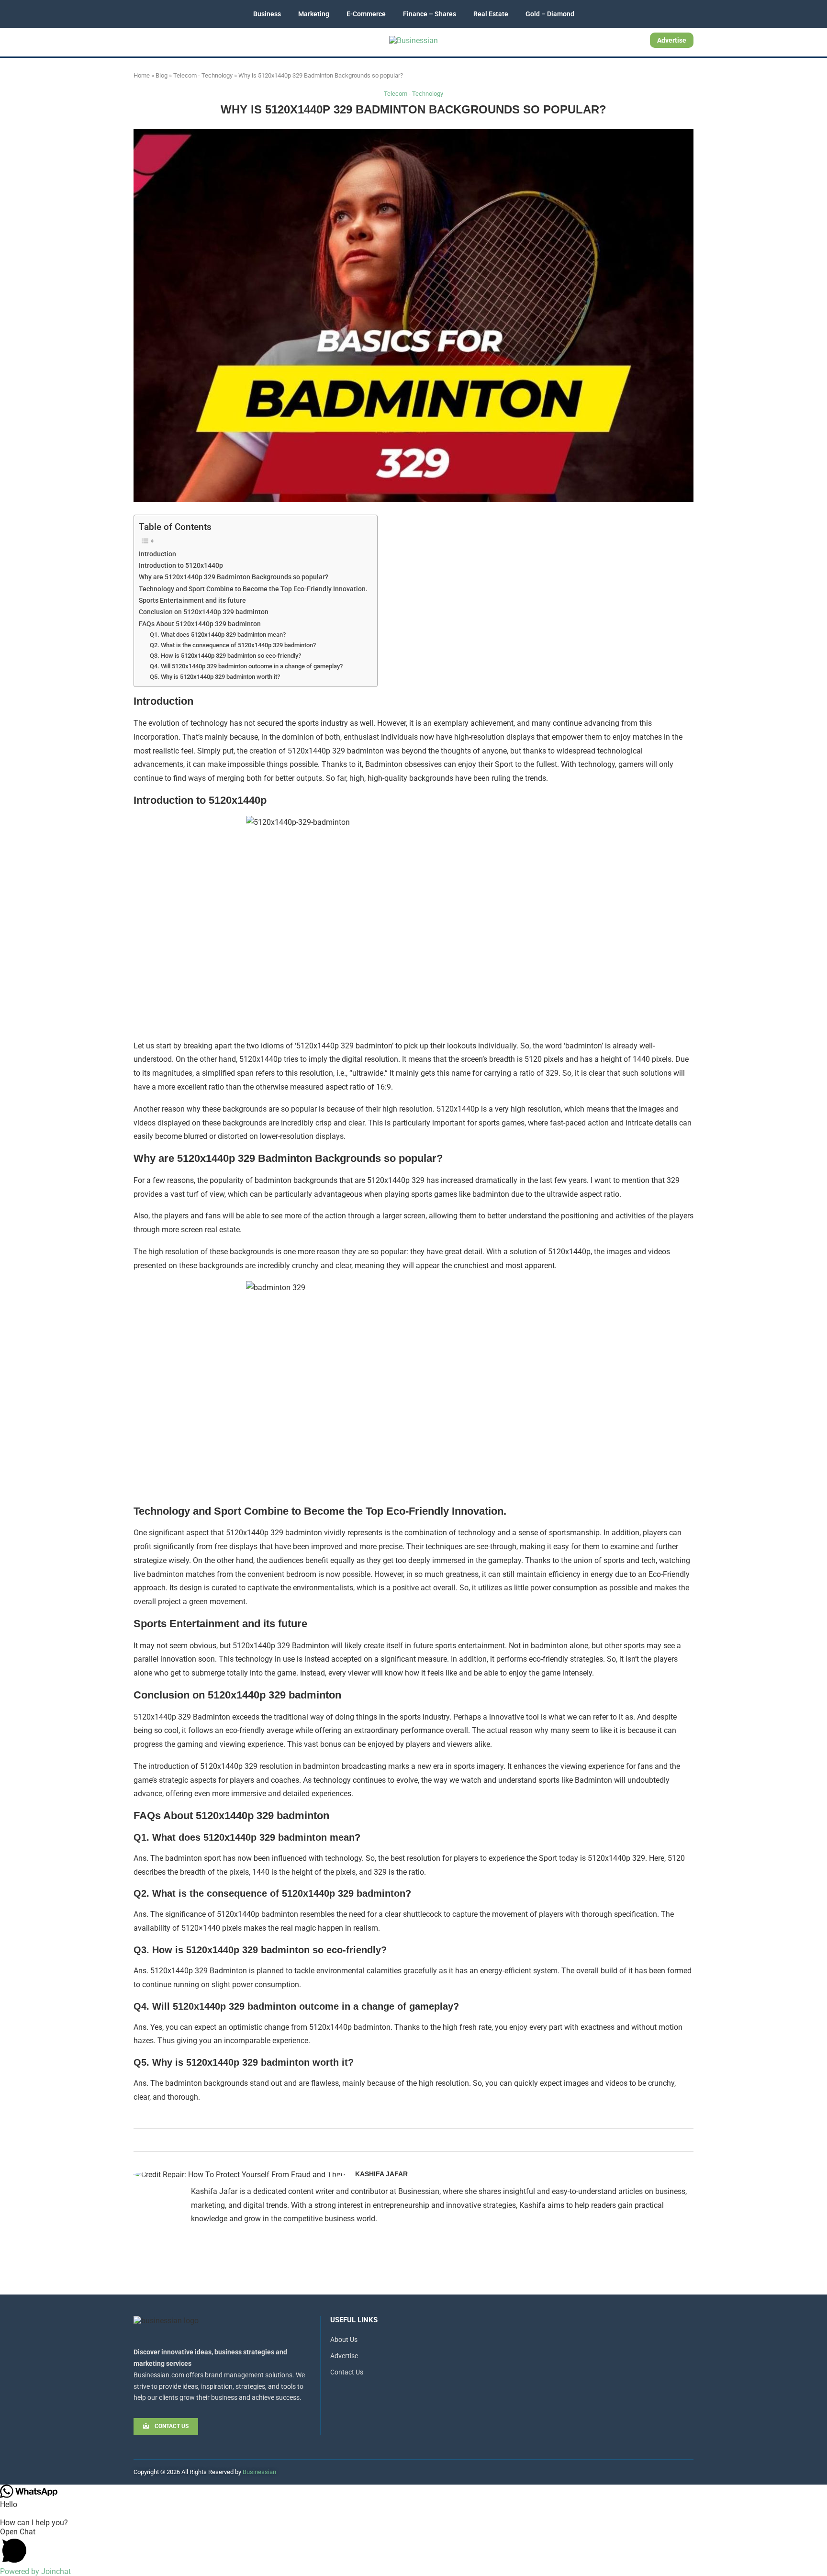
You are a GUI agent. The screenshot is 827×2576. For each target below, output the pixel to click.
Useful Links (354, 2320)
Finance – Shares (430, 14)
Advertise (672, 40)
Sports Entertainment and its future (192, 601)
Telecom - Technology (203, 75)
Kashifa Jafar (381, 2174)
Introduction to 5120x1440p (181, 566)
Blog (162, 75)
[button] (413, 2547)
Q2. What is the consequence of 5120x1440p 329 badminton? (233, 645)
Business (267, 14)
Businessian (259, 2472)
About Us (344, 2340)
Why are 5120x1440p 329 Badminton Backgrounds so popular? (234, 577)
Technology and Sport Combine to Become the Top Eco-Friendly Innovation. (253, 589)
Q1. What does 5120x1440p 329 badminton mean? (218, 635)
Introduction (157, 554)
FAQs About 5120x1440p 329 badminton (200, 624)
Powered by (35, 2571)
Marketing (314, 14)
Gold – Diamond (550, 14)
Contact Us (347, 2372)
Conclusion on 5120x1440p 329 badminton (204, 612)
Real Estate (491, 14)
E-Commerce (366, 14)
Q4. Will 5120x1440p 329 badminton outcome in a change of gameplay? (246, 666)
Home (142, 75)
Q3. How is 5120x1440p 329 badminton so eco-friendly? (225, 656)
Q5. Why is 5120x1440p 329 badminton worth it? (215, 677)
